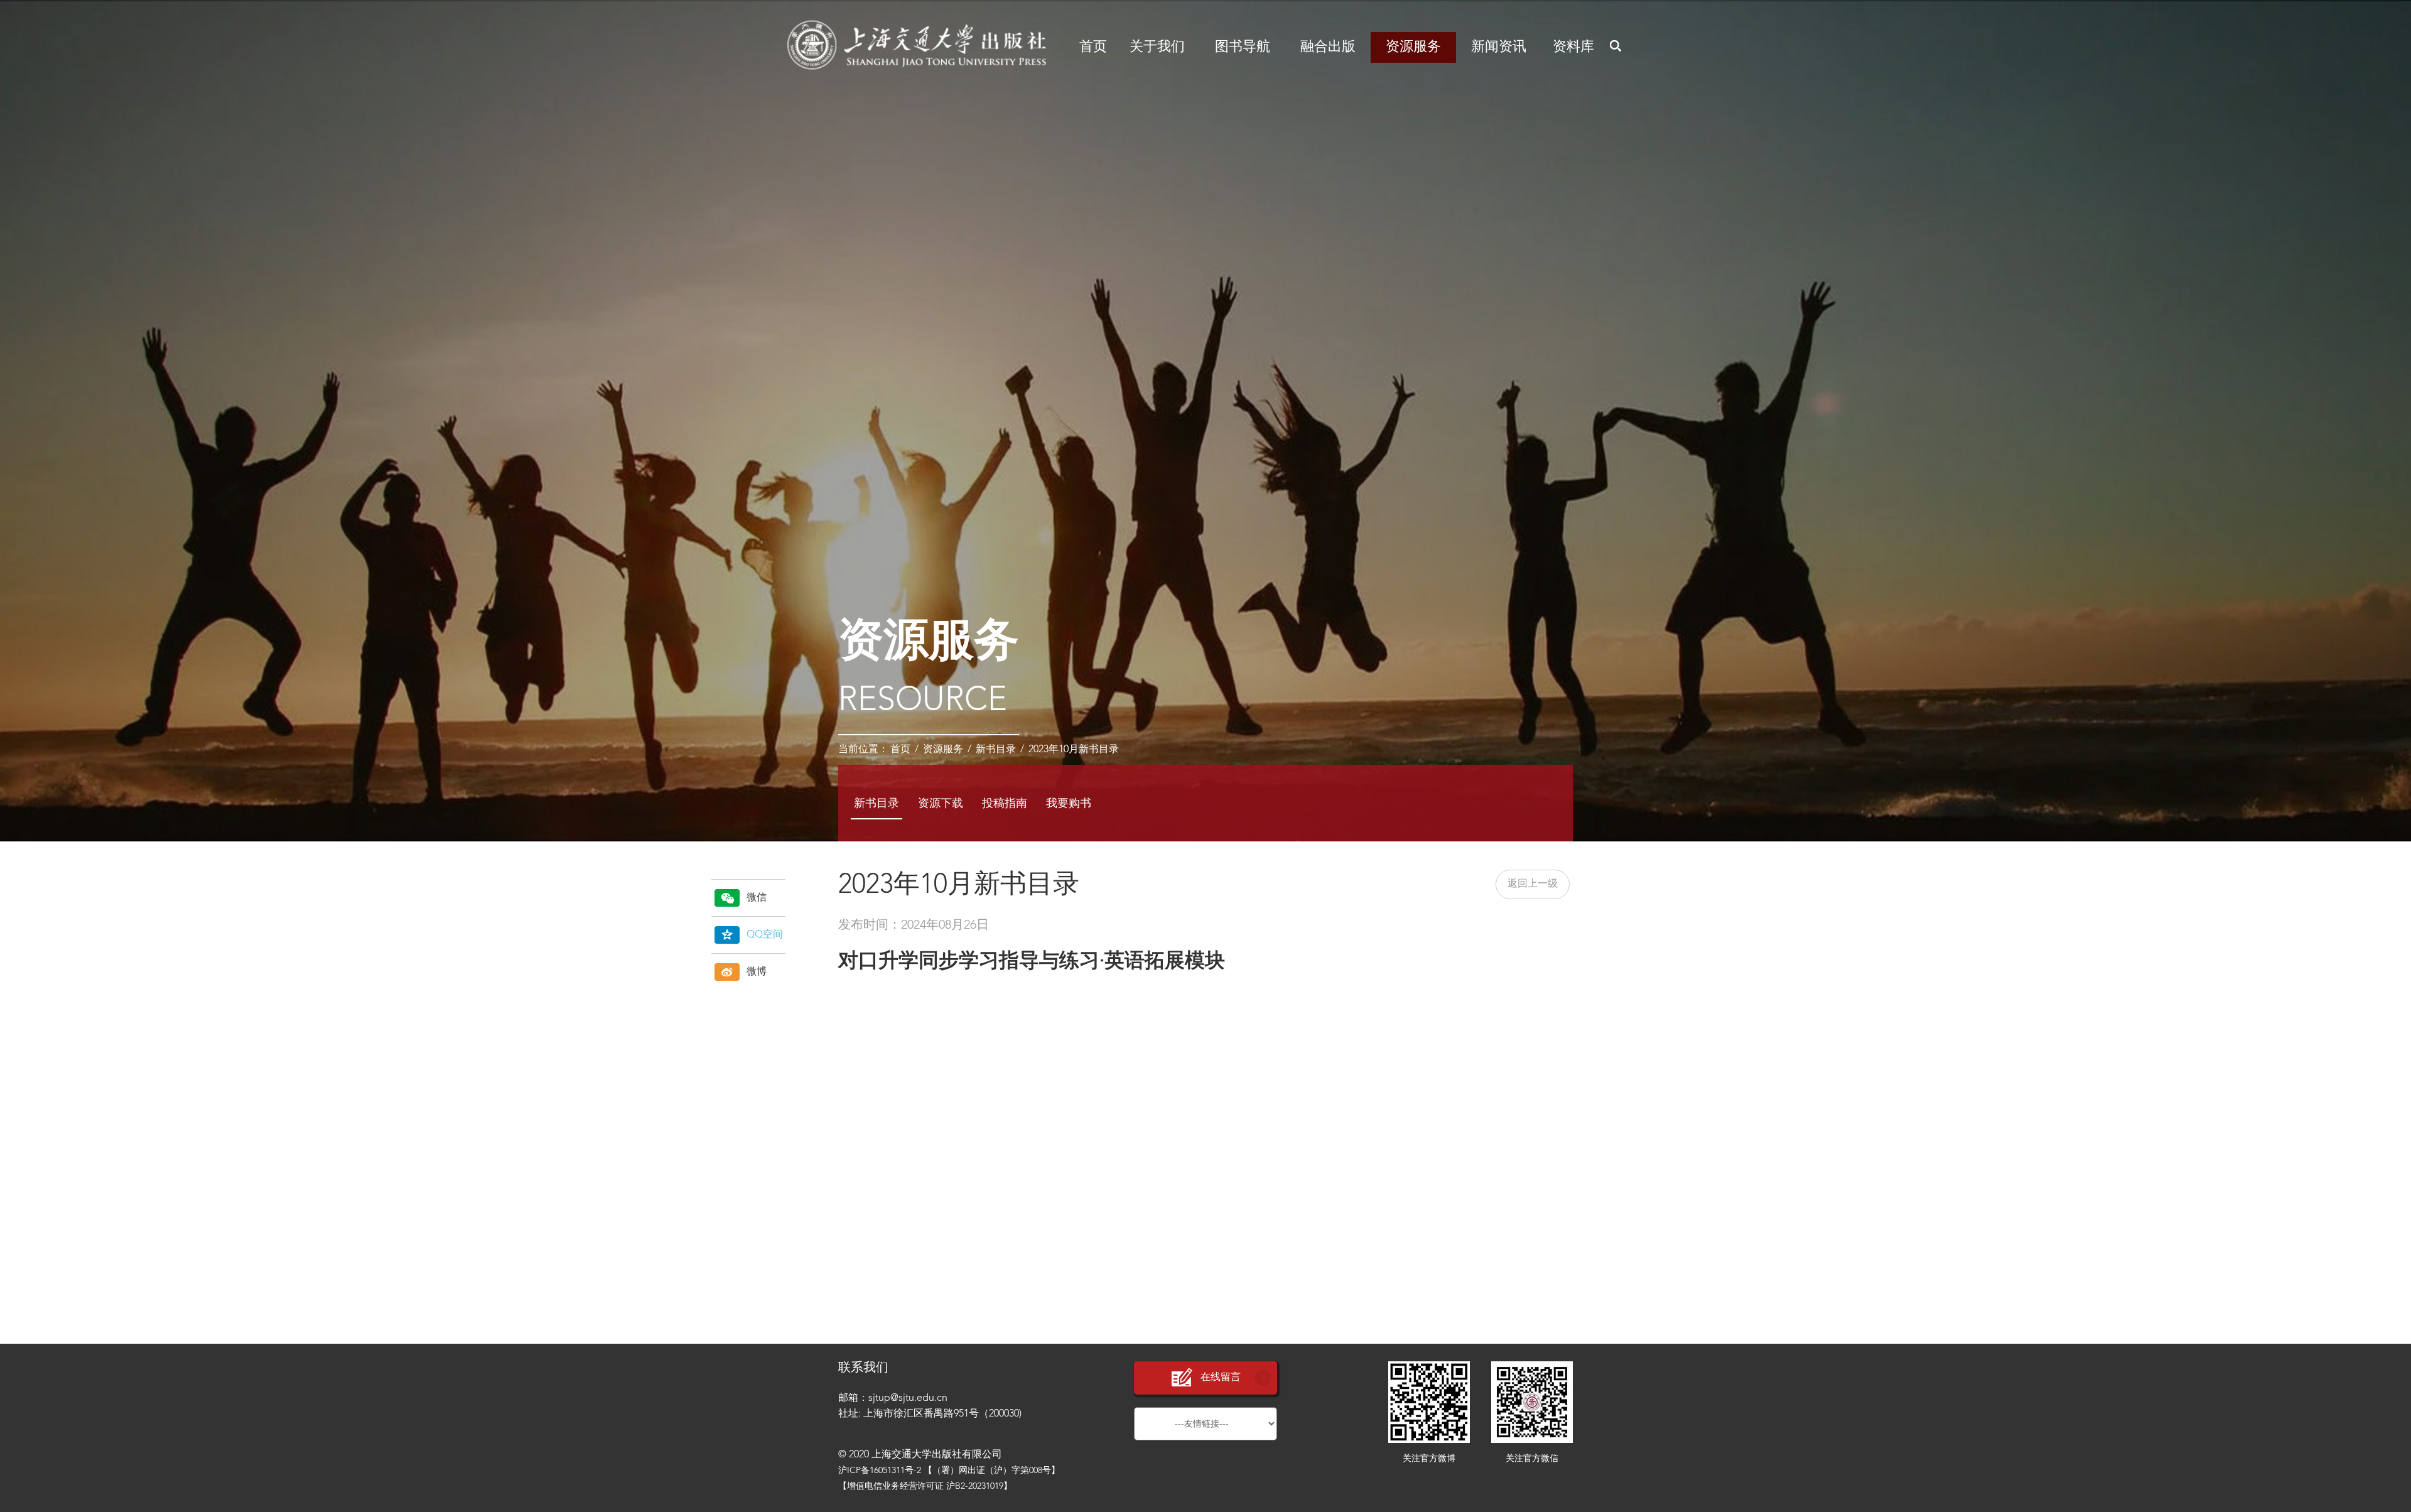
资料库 (1573, 47)
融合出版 (1328, 47)
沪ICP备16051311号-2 (880, 1471)
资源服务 (1413, 47)
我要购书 (1069, 804)
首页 (1093, 47)
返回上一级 (1533, 884)
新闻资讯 (1499, 47)
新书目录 (996, 750)
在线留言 (1221, 1378)
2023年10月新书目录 (1074, 750)
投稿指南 (1005, 804)
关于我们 (1157, 47)
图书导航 (1243, 47)
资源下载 (941, 804)
